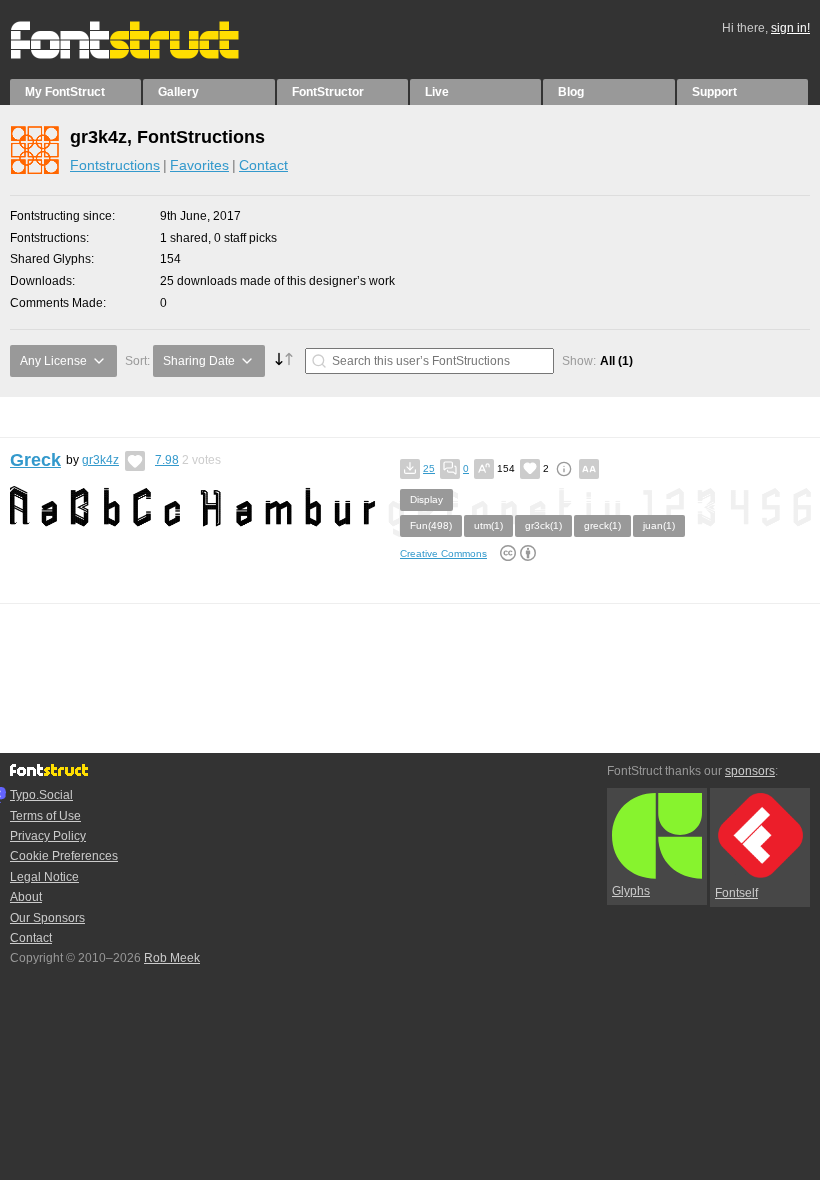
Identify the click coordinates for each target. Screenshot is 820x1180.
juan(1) (659, 525)
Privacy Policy (48, 836)
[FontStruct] (145, 55)
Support (714, 92)
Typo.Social (41, 795)
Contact (263, 165)
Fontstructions (115, 165)
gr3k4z (100, 460)
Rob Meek (172, 958)
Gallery (178, 92)
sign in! (790, 28)
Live (437, 92)
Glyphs (631, 891)
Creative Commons (443, 553)
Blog (571, 92)
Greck (35, 460)
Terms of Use (45, 816)
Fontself (736, 893)
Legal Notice (44, 877)
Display (426, 499)
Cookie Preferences (64, 856)
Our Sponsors (47, 918)
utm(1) (488, 525)
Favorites (199, 165)
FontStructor (328, 92)
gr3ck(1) (543, 525)
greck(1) (602, 525)
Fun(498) (431, 525)
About (26, 897)
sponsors (750, 771)
